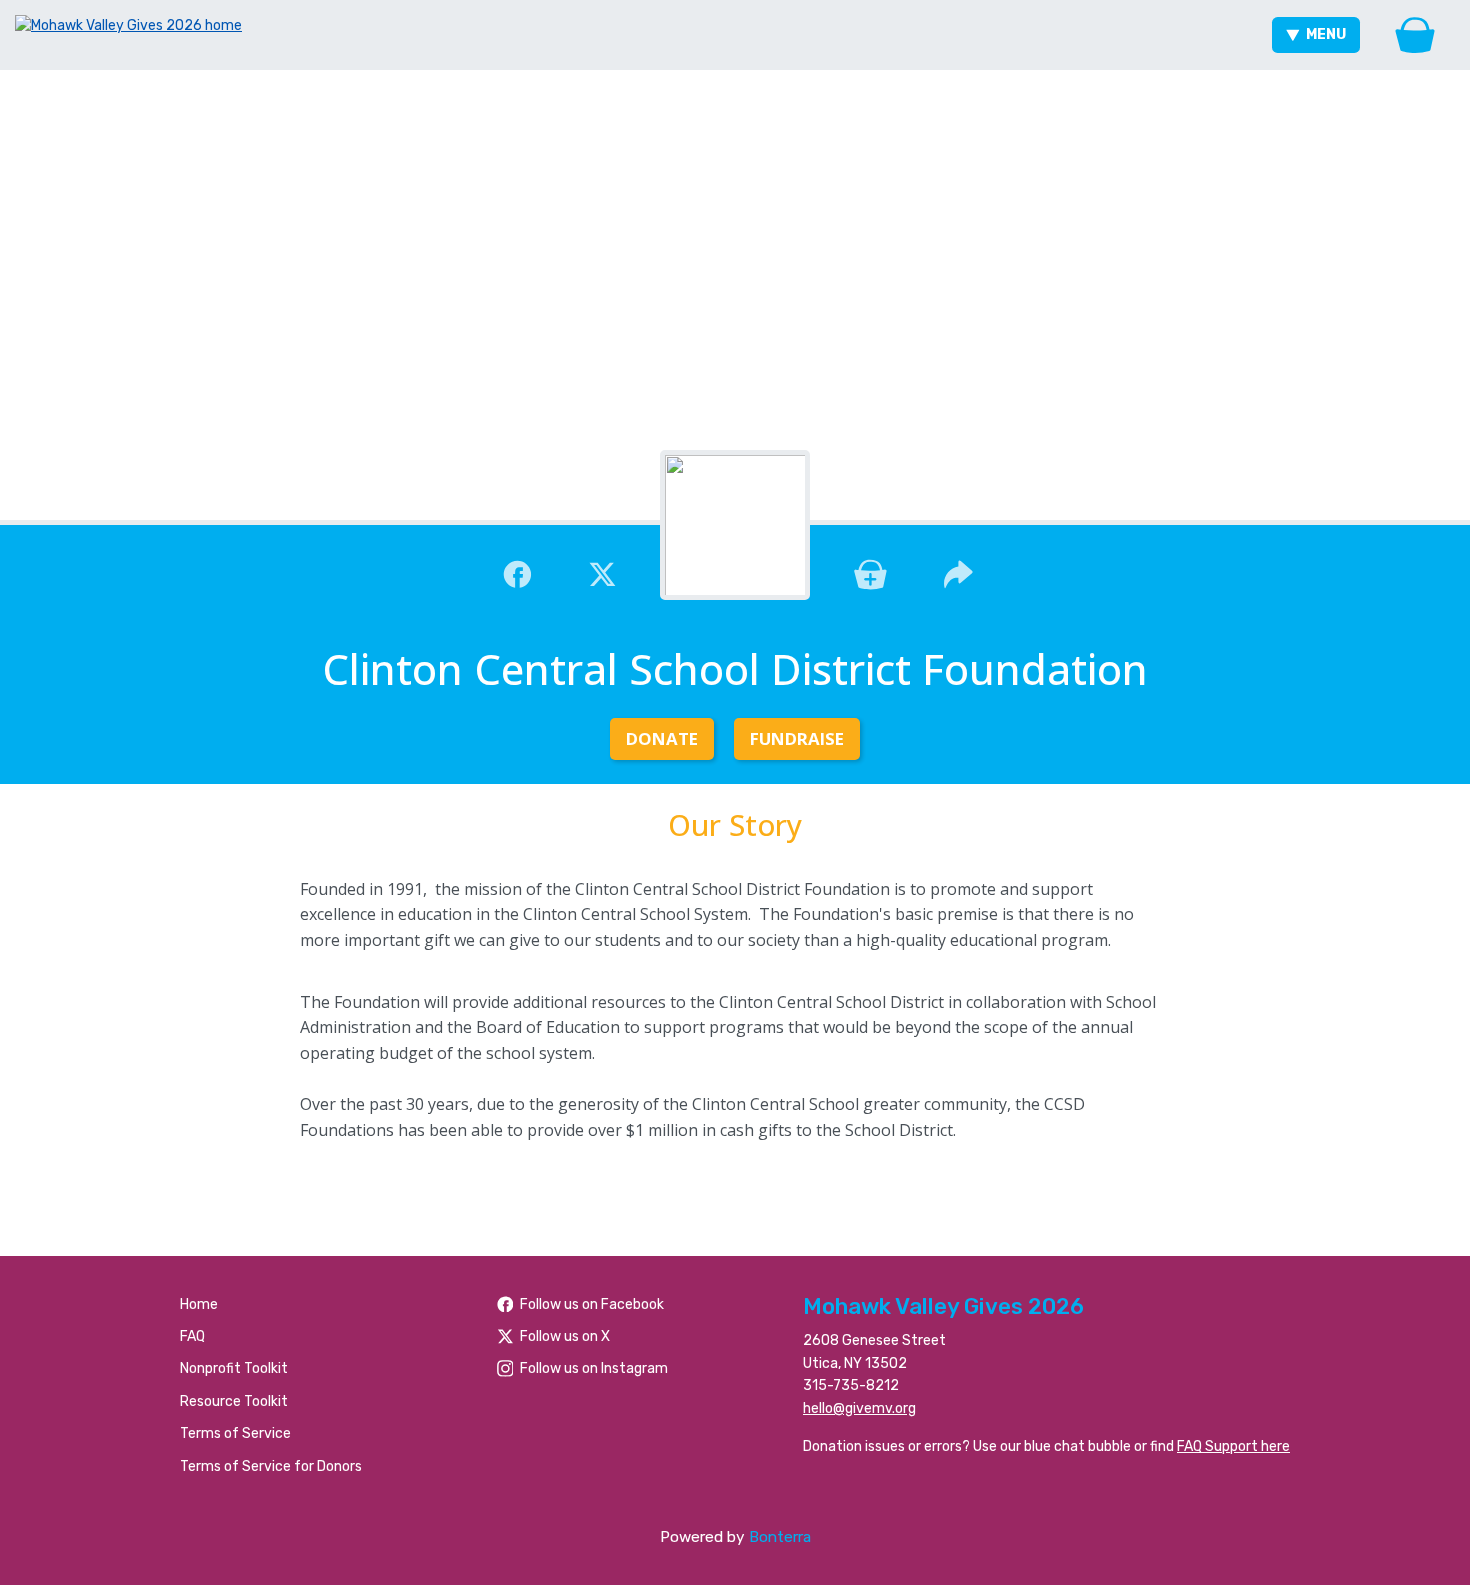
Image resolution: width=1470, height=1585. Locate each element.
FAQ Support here (1233, 1446)
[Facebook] (517, 572)
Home (199, 1304)
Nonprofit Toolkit (234, 1368)
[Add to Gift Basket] (870, 572)
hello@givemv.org (859, 1408)
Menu (1326, 34)
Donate (662, 738)
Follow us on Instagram (594, 1368)
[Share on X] (602, 572)
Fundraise (797, 738)
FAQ (192, 1336)
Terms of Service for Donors (271, 1466)
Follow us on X (565, 1336)
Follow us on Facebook (592, 1304)
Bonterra (780, 1537)
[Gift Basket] (1415, 35)
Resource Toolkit (234, 1401)
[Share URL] (958, 572)
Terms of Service (235, 1433)
